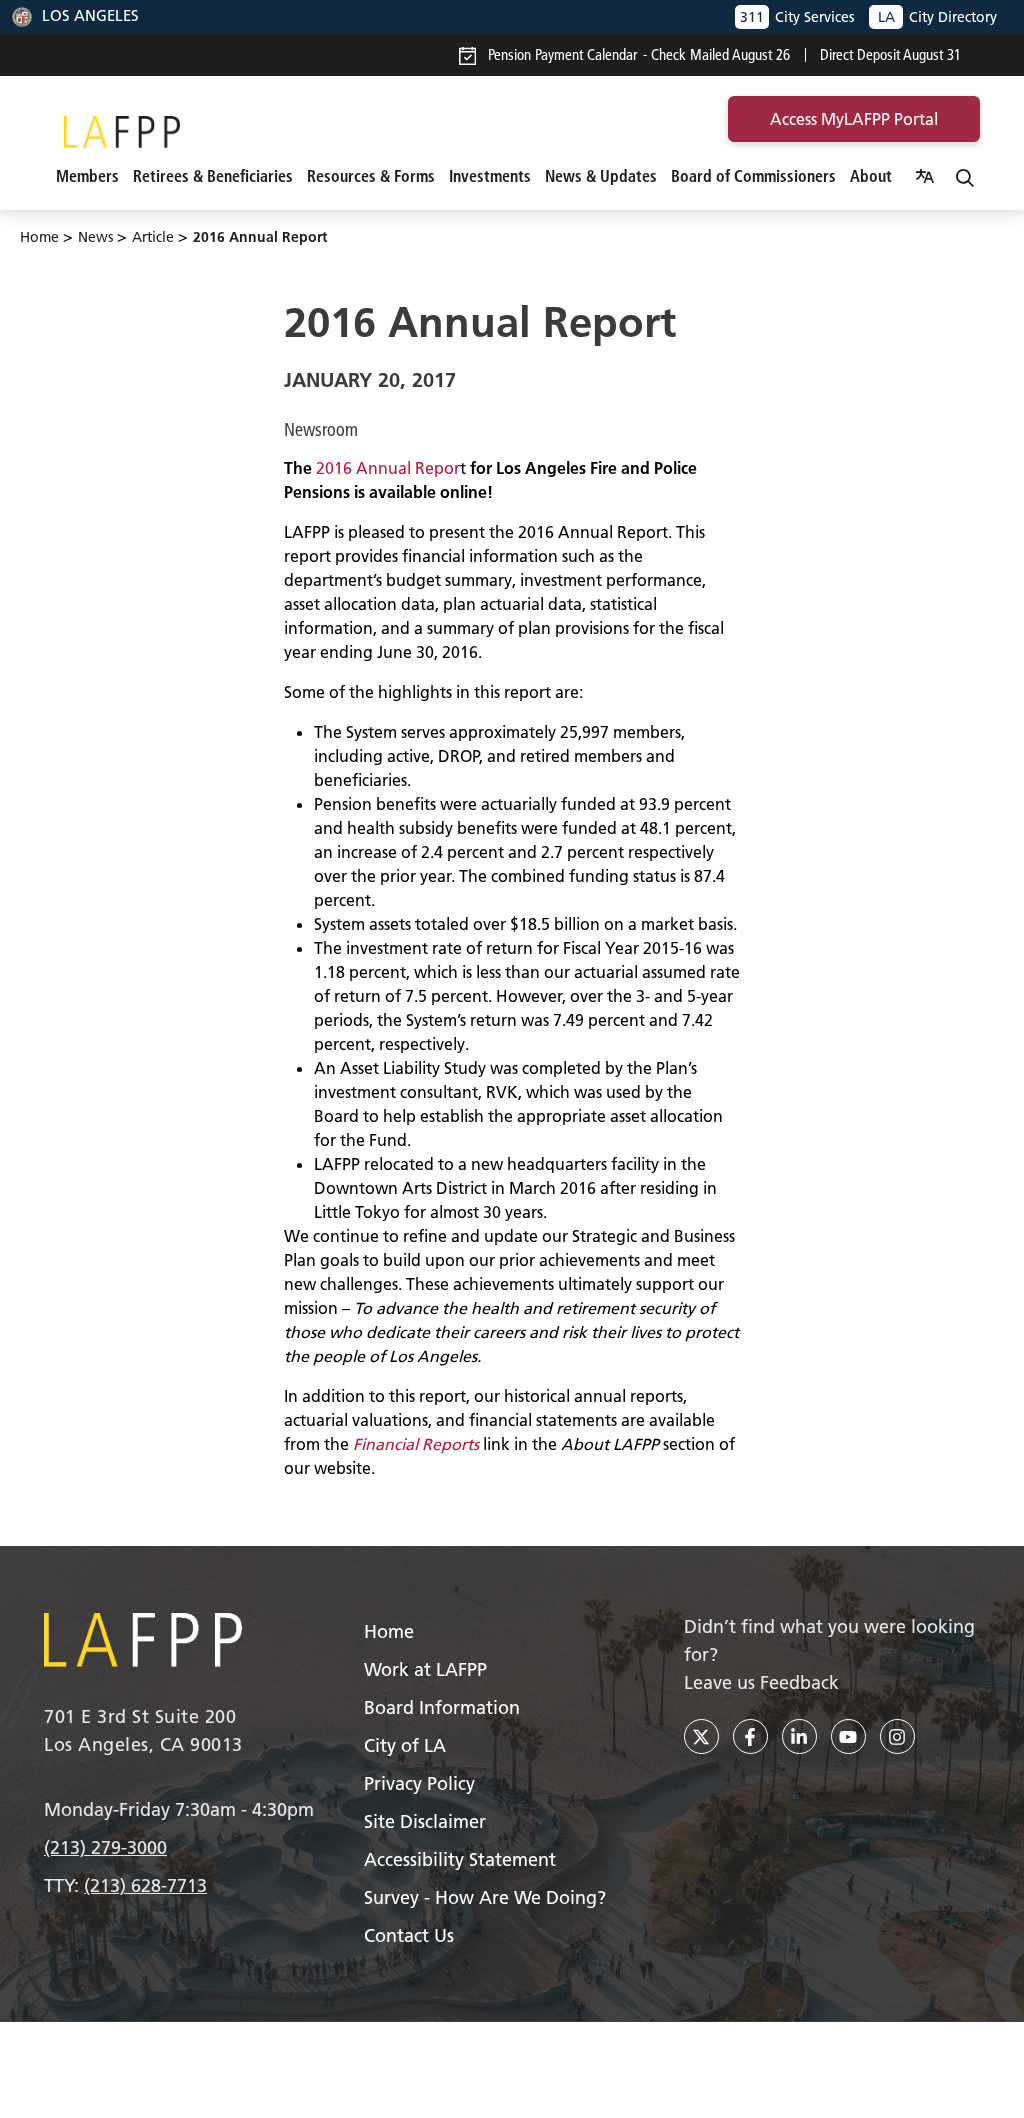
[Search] (965, 176)
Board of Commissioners (753, 176)
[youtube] (848, 1736)
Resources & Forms (371, 176)
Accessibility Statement (460, 1859)
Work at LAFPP (425, 1669)
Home (39, 237)
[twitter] (701, 1736)
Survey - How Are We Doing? (485, 1897)
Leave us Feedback (761, 1682)
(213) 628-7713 (145, 1885)
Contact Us (409, 1935)
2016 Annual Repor (388, 468)
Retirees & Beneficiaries (213, 176)
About (871, 176)
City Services (797, 17)
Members (87, 176)
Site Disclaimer (425, 1821)
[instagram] (897, 1736)
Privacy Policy (419, 1783)
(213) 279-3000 (105, 1847)
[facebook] (750, 1736)
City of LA (405, 1745)
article (153, 237)
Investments (490, 176)
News (95, 237)
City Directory (937, 17)
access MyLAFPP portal (854, 119)
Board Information (442, 1707)
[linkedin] (799, 1736)
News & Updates (601, 176)
